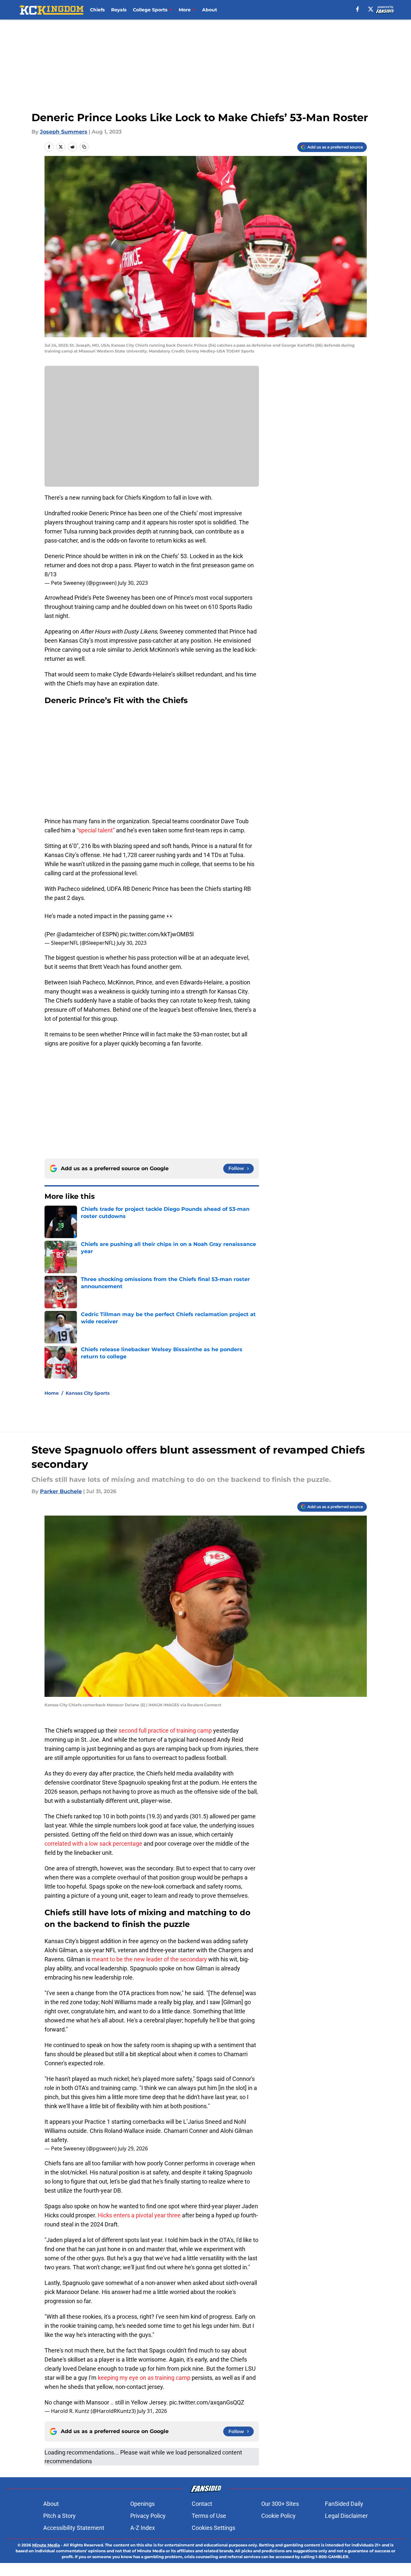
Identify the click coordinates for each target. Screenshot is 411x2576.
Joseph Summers (64, 132)
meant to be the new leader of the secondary (149, 1959)
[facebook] (358, 9)
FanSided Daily (344, 2504)
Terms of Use (209, 2516)
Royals (119, 10)
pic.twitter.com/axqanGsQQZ (207, 2402)
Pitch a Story (59, 2516)
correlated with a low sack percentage (93, 1844)
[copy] (84, 147)
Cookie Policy (278, 2516)
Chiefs (97, 10)
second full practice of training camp (165, 1730)
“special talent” (96, 830)
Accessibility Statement (74, 2528)
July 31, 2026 (152, 2411)
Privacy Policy (148, 2516)
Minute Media (46, 2545)
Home (52, 1393)
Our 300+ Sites (280, 2504)
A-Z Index (143, 2528)
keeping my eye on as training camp (144, 2378)
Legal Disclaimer (346, 2516)
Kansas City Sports (88, 1393)
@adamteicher (76, 934)
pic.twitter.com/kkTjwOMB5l (157, 934)
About (210, 10)
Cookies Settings (213, 2528)
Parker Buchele (61, 1491)
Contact (202, 2504)
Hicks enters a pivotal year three (139, 2215)
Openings (142, 2504)
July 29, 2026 (133, 2148)
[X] (371, 9)
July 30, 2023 (133, 583)
